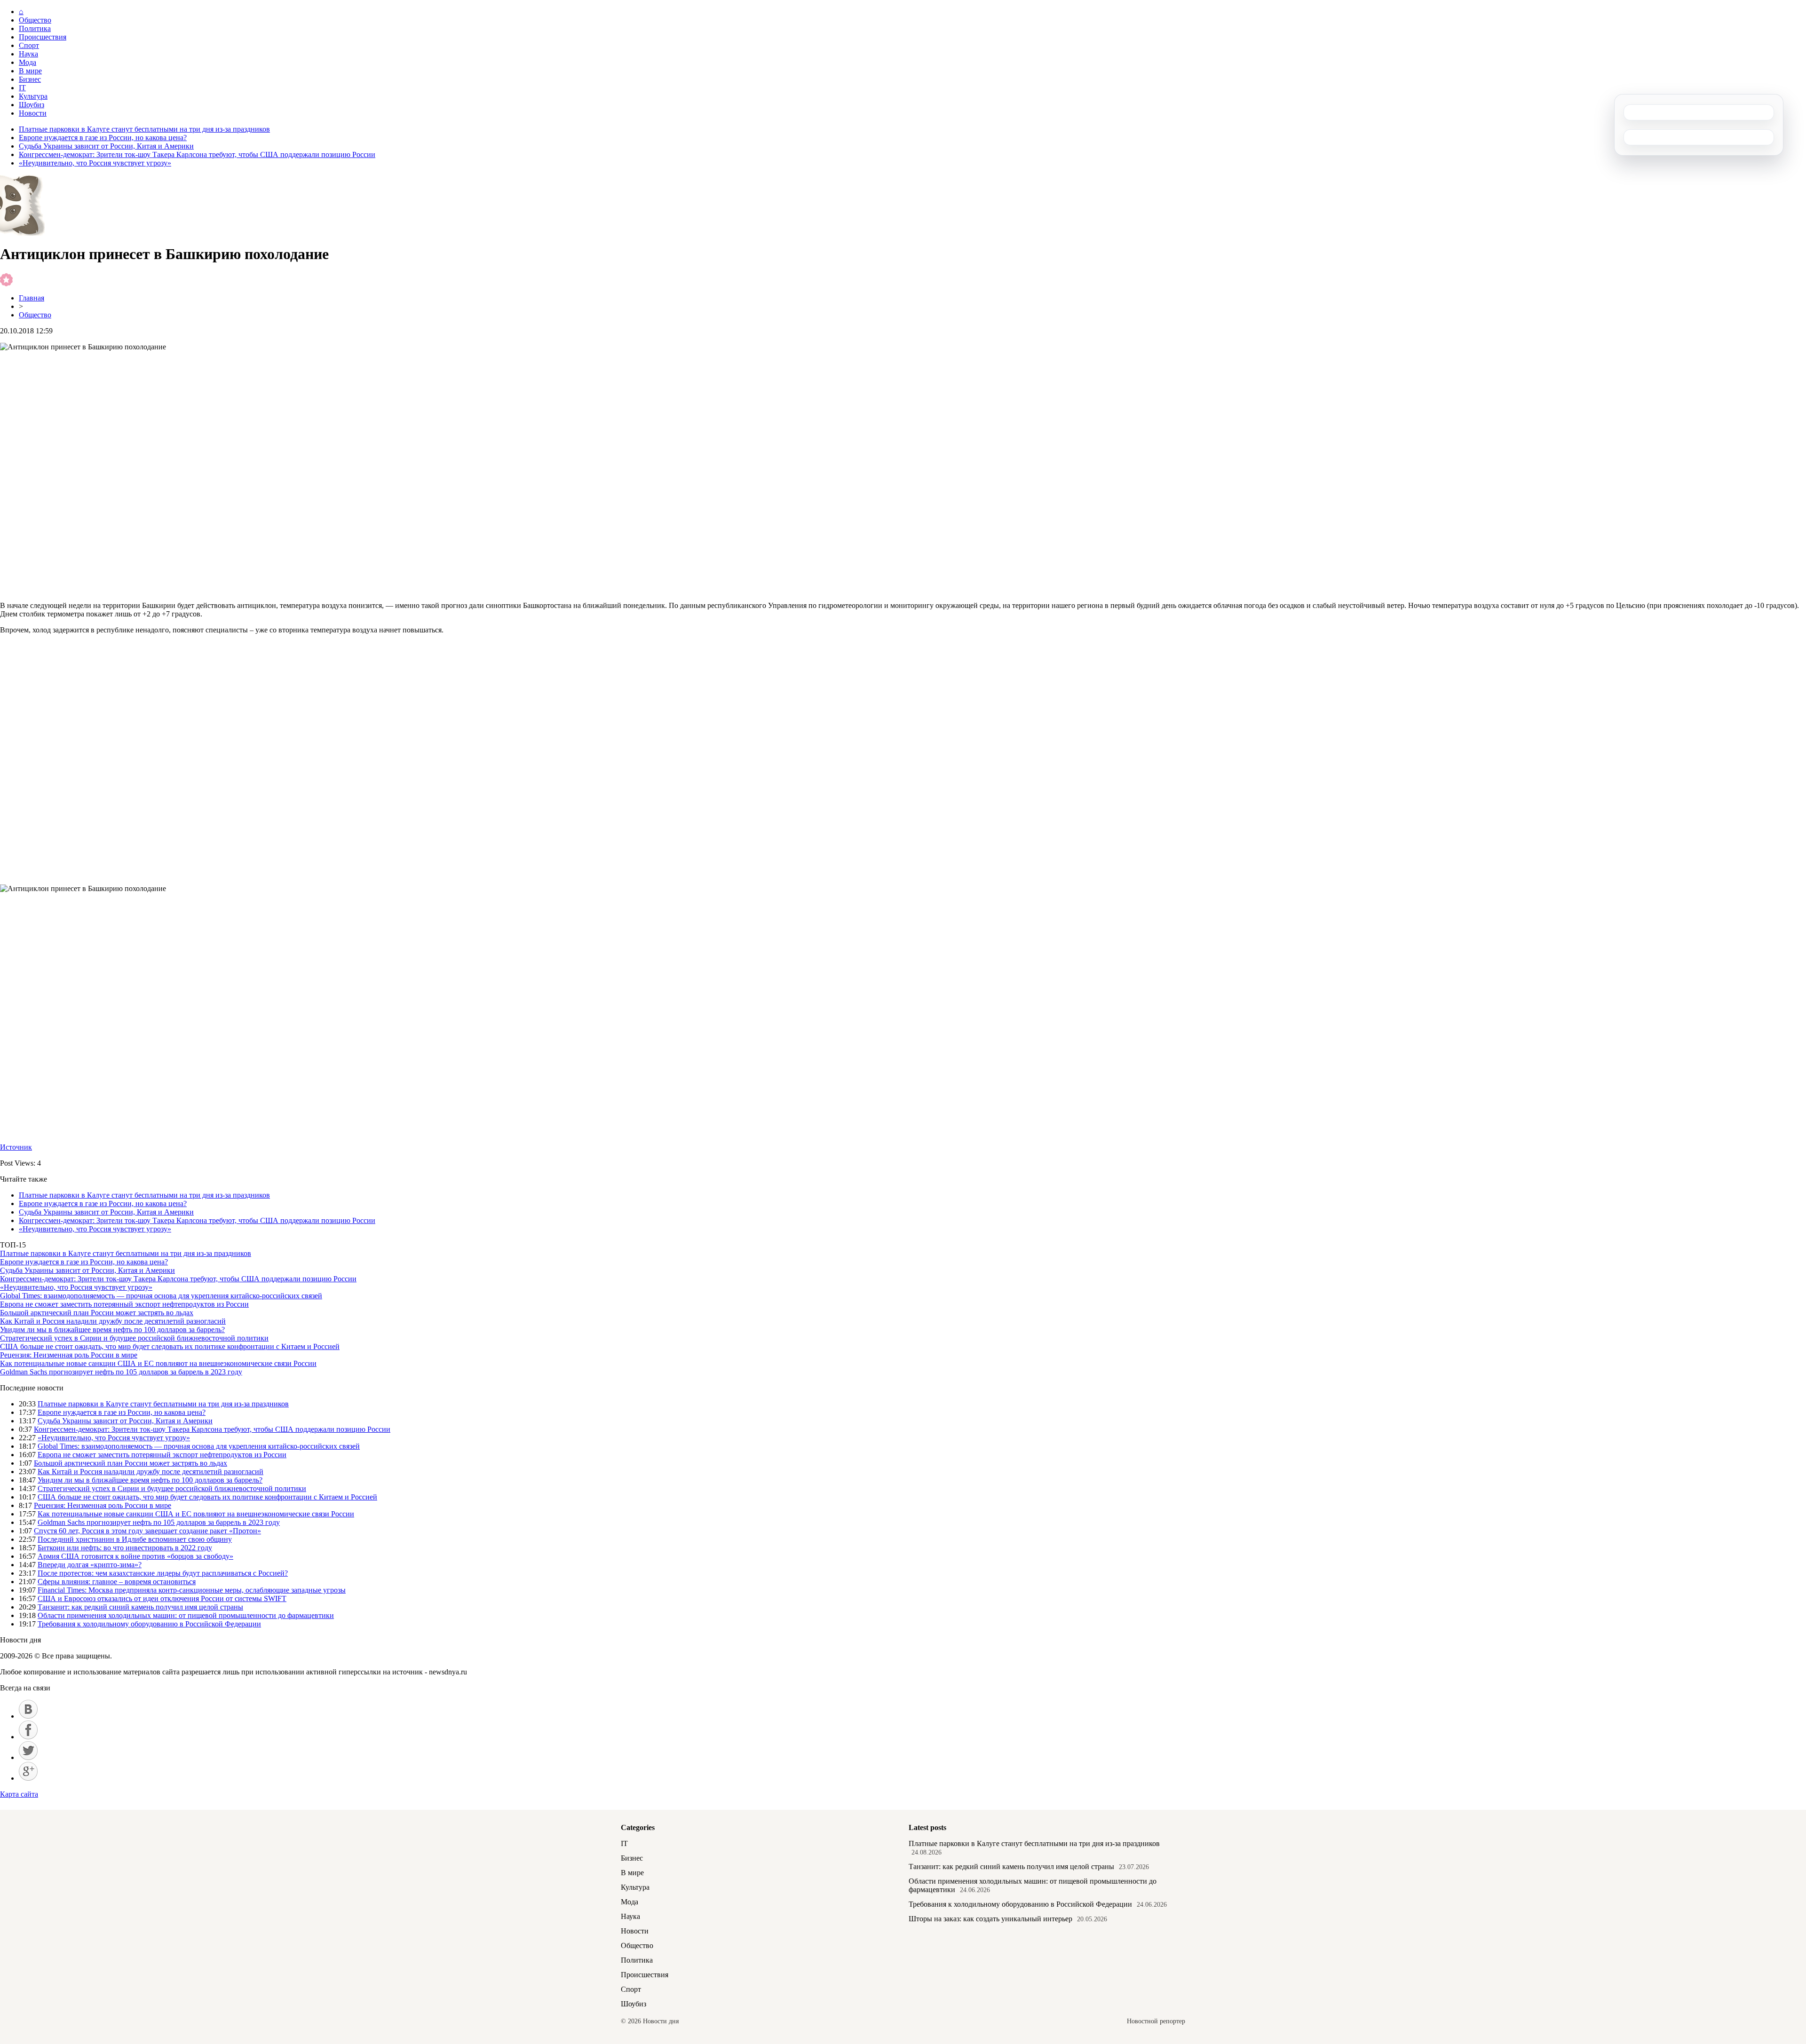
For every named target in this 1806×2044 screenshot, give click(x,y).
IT (22, 88)
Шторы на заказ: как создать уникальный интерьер (990, 1919)
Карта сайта (19, 1794)
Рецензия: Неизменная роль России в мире (69, 1355)
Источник (16, 1147)
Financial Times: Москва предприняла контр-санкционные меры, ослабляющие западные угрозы (192, 1590)
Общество (35, 20)
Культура (33, 96)
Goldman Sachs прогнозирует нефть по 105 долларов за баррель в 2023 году (121, 1372)
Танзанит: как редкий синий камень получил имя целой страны (140, 1607)
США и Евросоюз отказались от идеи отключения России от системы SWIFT (162, 1598)
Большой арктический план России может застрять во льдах (97, 1313)
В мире (30, 71)
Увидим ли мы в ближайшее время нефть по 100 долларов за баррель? (112, 1330)
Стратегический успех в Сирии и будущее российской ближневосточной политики (134, 1338)
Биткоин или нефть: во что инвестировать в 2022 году (125, 1548)
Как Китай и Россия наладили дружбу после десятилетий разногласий (113, 1321)
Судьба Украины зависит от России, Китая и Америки (106, 146)
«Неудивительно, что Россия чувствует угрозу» (95, 163)
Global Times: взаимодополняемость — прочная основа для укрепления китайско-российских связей (161, 1296)
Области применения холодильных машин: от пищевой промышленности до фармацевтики (186, 1615)
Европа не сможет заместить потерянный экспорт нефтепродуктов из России (124, 1304)
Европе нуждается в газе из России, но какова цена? (103, 138)
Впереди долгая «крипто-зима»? (90, 1565)
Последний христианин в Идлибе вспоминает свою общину (135, 1539)
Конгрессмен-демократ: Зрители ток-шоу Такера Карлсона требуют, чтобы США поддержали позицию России (197, 154)
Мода (28, 62)
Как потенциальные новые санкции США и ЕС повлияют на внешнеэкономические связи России (158, 1363)
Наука (28, 54)
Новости (33, 113)
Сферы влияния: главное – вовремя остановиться (117, 1582)
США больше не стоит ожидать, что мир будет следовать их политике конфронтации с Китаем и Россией (170, 1346)
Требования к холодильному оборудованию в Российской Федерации (149, 1624)
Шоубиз (32, 105)
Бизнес (30, 79)
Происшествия (43, 37)
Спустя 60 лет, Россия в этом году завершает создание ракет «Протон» (147, 1531)
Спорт (29, 45)
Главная (32, 298)
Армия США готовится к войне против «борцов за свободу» (135, 1556)
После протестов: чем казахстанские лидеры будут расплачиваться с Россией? (163, 1573)
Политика (35, 28)
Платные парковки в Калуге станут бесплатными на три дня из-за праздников (144, 129)
